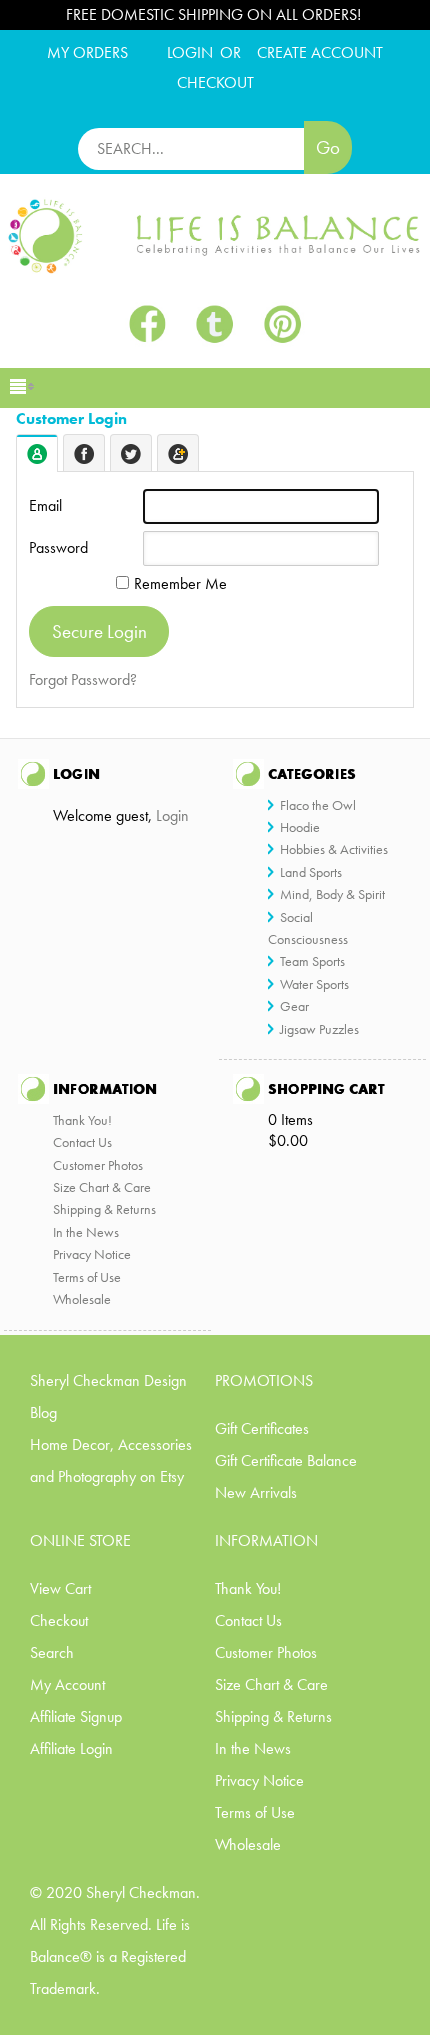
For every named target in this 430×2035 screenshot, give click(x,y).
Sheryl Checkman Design (108, 1380)
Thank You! (82, 1120)
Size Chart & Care (102, 1187)
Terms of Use (87, 1277)
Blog (43, 1412)
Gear (294, 1006)
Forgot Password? (83, 679)
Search (52, 1652)
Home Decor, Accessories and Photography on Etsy (111, 1460)
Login (190, 52)
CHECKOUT (215, 82)
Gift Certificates (262, 1428)
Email (45, 505)
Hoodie (300, 827)
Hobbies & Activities (334, 849)
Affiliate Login (71, 1748)
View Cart (60, 1588)
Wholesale (82, 1299)
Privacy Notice (92, 1254)
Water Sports (314, 984)
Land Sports (311, 872)
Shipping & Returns (104, 1209)
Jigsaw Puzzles (319, 1029)
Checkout (59, 1620)
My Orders (87, 52)
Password (58, 547)
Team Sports (312, 961)
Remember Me (180, 583)
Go (328, 147)
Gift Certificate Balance (286, 1460)
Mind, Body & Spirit (332, 894)
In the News (86, 1232)
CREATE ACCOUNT (320, 52)
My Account (67, 1684)
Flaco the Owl (318, 805)
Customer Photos (98, 1165)
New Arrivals (256, 1492)
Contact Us (82, 1142)
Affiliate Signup (76, 1716)
